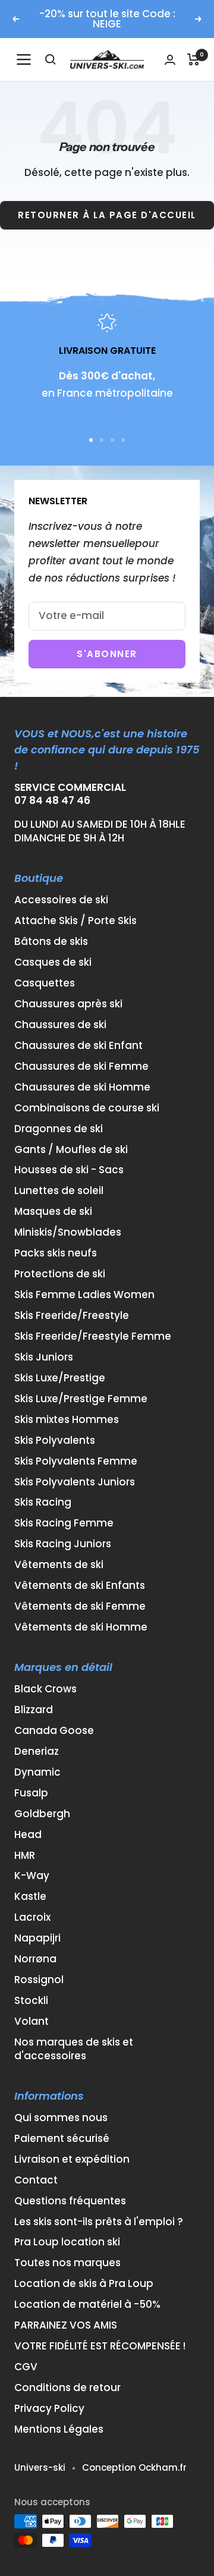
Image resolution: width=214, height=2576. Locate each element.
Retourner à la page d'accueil (107, 215)
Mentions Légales (59, 2429)
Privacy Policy (49, 2409)
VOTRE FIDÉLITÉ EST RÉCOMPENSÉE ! (100, 2346)
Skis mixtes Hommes (67, 1420)
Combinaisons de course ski (87, 1108)
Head (28, 1835)
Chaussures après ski (68, 1004)
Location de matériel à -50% (87, 2305)
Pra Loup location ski (67, 2242)
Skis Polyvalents (55, 1441)
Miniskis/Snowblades (68, 1232)
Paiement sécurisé (62, 2139)
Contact (36, 2180)
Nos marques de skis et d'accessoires (74, 2049)
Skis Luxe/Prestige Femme (81, 1399)
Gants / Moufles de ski (71, 1150)
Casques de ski (53, 962)
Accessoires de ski (61, 900)
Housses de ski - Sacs (69, 1170)
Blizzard (34, 1710)
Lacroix (32, 1917)
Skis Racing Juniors (63, 1544)
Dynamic (37, 1772)
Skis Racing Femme (64, 1523)
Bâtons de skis (51, 942)
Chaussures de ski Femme (81, 1066)
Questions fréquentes (70, 2201)
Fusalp (31, 1793)
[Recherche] (51, 59)
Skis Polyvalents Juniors (75, 1482)
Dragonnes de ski (59, 1129)
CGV (26, 2367)
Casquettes (45, 983)
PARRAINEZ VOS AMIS (66, 2325)
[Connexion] (170, 60)
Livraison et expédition (72, 2159)
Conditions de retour (67, 2388)
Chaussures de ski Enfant (78, 1046)
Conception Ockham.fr (134, 2467)
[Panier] (193, 59)
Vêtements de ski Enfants (80, 1586)
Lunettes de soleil (59, 1191)
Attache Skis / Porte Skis (75, 921)
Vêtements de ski (59, 1565)
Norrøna (35, 1959)
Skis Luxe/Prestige (60, 1378)
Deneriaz (37, 1752)
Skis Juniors (44, 1357)
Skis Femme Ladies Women (84, 1295)
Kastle (30, 1897)
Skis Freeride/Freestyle (72, 1316)
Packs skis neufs (56, 1253)
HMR (25, 1856)
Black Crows (45, 1689)
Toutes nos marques (67, 2263)
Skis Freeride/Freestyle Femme (93, 1336)
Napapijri (37, 1938)
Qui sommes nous (61, 2118)
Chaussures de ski (60, 1025)
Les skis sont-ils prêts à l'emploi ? (99, 2222)
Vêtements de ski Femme (80, 1606)
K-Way (32, 1876)
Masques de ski (53, 1212)
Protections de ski (60, 1274)
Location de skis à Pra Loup (84, 2284)
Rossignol (39, 1980)
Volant (32, 2021)
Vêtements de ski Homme (81, 1627)
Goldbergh (42, 1814)
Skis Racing (43, 1502)
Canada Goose (54, 1731)
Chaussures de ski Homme (82, 1087)
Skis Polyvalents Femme (76, 1461)
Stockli (31, 2001)
